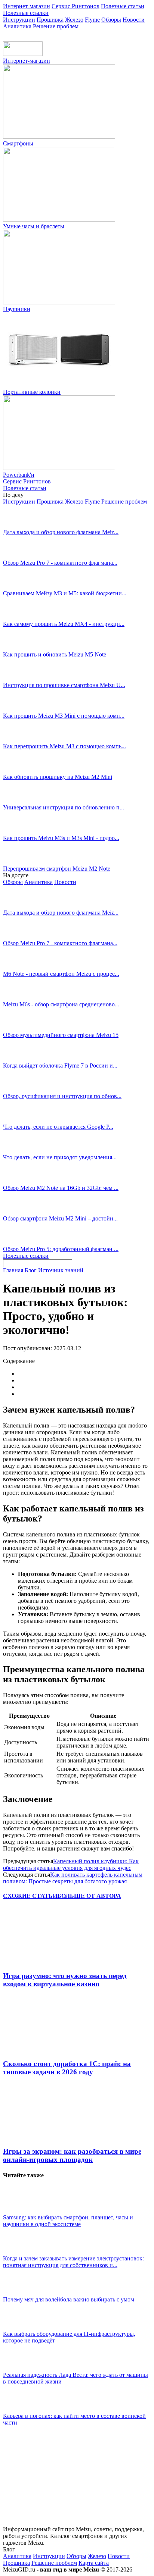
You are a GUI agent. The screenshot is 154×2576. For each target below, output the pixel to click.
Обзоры (111, 20)
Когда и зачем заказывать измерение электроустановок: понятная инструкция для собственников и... (73, 2262)
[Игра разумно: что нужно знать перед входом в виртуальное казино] (44, 1961)
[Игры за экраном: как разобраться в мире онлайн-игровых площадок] (44, 2137)
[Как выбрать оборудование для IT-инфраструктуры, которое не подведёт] (22, 2327)
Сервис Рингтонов (76, 6)
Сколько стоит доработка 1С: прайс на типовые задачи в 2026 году (67, 2068)
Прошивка (50, 20)
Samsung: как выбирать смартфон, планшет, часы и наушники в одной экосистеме (68, 2221)
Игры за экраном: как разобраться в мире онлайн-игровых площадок (72, 2155)
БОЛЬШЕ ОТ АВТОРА (89, 1896)
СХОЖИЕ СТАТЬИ (30, 1896)
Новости (134, 20)
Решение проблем (56, 26)
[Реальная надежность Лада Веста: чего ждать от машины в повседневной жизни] (22, 2368)
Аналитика (17, 26)
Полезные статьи (123, 6)
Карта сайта (94, 2563)
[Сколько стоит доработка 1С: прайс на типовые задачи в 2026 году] (44, 2049)
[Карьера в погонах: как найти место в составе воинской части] (22, 2409)
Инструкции (19, 20)
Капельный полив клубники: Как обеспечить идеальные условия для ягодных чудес (71, 1864)
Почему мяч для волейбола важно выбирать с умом (69, 2299)
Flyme (92, 20)
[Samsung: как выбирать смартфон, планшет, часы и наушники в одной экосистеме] (22, 2211)
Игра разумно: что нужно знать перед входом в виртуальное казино (65, 1980)
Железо (74, 20)
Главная (13, 1270)
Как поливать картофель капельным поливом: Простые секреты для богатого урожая (73, 1878)
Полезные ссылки (26, 13)
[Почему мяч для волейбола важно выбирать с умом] (22, 2293)
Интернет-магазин (27, 6)
